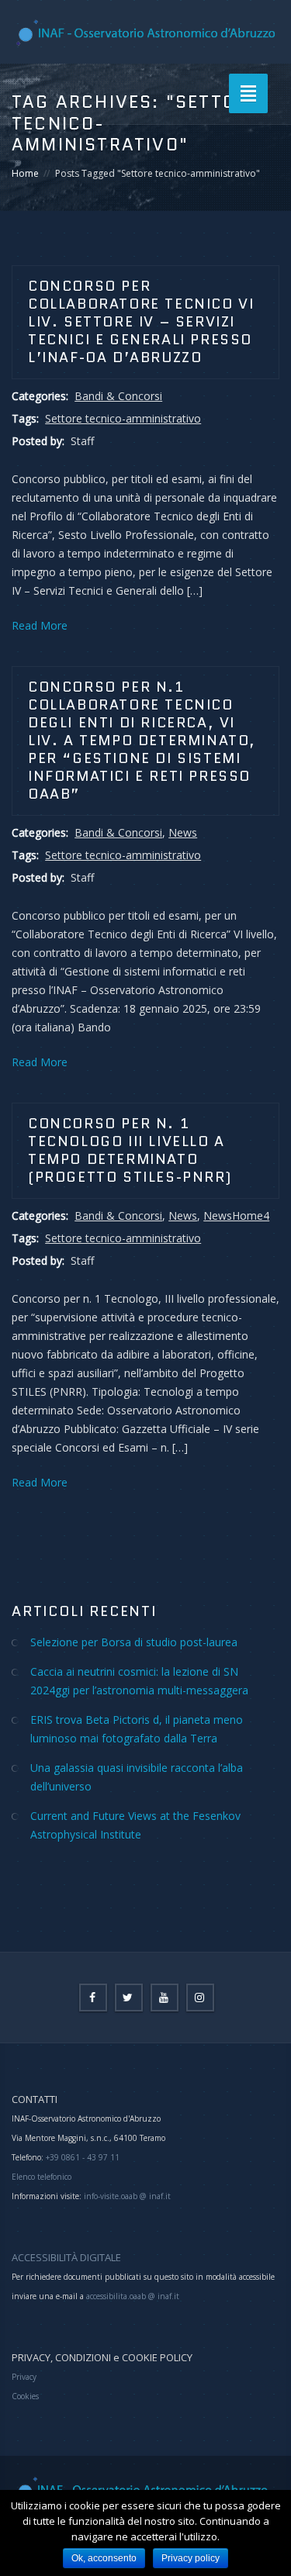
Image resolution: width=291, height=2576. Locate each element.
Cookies (25, 2396)
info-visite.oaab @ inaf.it (127, 2196)
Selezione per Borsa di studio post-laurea (134, 1642)
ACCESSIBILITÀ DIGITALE (66, 2257)
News (183, 832)
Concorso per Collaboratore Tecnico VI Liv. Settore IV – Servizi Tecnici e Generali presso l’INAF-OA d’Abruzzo (141, 322)
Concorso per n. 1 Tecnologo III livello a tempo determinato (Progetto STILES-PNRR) (130, 1150)
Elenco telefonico (42, 2177)
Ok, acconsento (104, 2558)
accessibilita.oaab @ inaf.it (133, 2296)
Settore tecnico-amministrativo (123, 418)
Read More (40, 625)
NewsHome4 (236, 1215)
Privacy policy (191, 2558)
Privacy (24, 2377)
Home (25, 173)
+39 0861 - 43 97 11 (81, 2157)
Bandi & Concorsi (118, 396)
